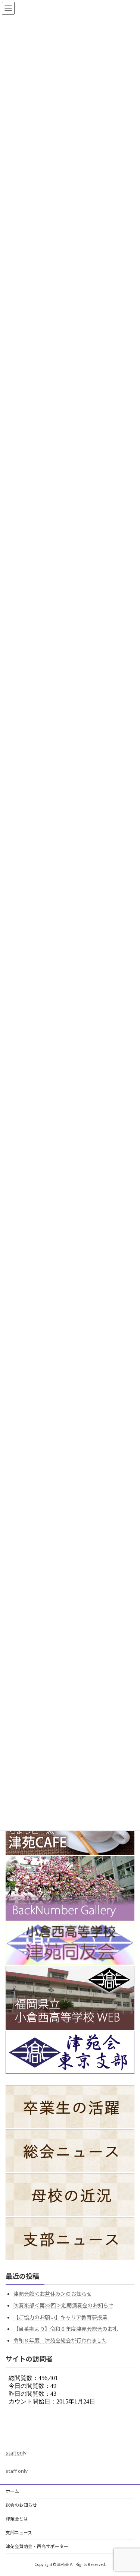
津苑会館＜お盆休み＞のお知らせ (53, 2294)
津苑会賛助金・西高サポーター (37, 2546)
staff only (17, 2471)
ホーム (12, 2491)
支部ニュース (19, 2533)
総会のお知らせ (21, 2505)
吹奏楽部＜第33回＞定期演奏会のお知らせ (63, 2305)
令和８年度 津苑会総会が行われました (60, 2340)
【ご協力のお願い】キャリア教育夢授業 (60, 2317)
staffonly (16, 2452)
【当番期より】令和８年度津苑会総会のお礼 (66, 2329)
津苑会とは (17, 2519)
